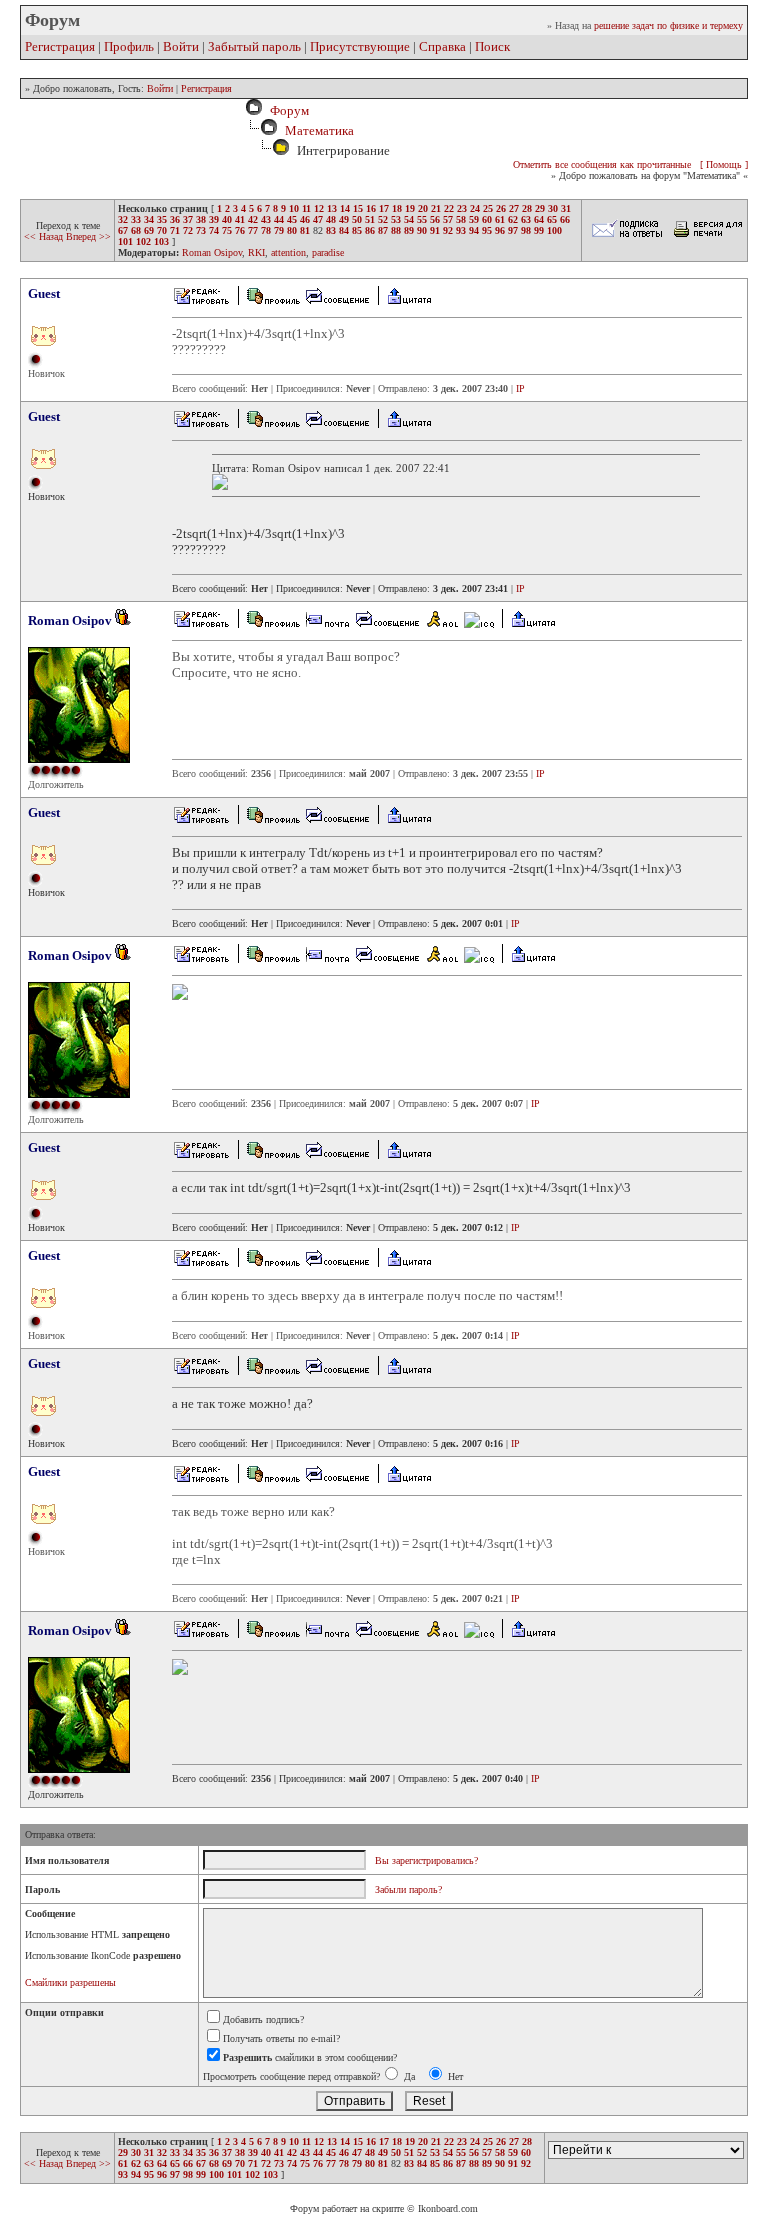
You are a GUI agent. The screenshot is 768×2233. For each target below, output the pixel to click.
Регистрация (60, 46)
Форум (286, 110)
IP (520, 388)
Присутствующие (360, 46)
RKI (256, 252)
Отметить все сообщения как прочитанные (602, 164)
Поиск (492, 46)
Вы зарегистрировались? (426, 1860)
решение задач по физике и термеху (668, 25)
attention (288, 252)
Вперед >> (88, 236)
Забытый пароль (254, 46)
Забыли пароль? (408, 1889)
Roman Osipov (212, 252)
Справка (442, 46)
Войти (181, 46)
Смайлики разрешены (70, 1982)
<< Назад (45, 236)
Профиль (129, 46)
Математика (319, 130)
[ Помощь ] (724, 164)
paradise (328, 252)
